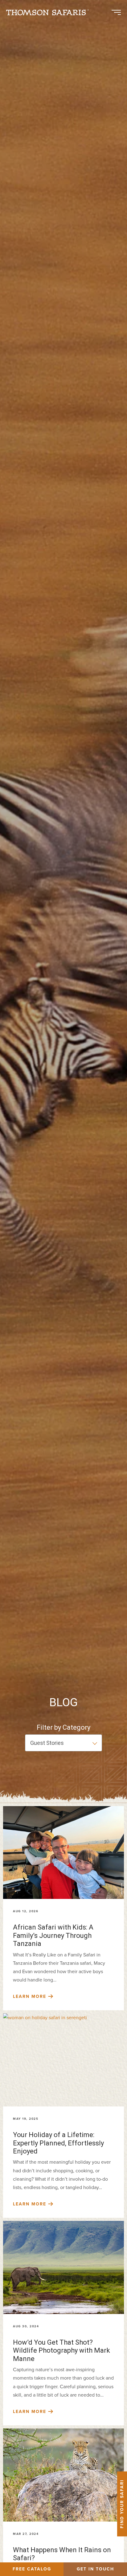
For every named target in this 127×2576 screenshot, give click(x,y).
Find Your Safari (122, 2504)
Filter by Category (63, 1727)
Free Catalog (32, 2569)
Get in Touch (95, 2569)
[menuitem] (50, 12)
